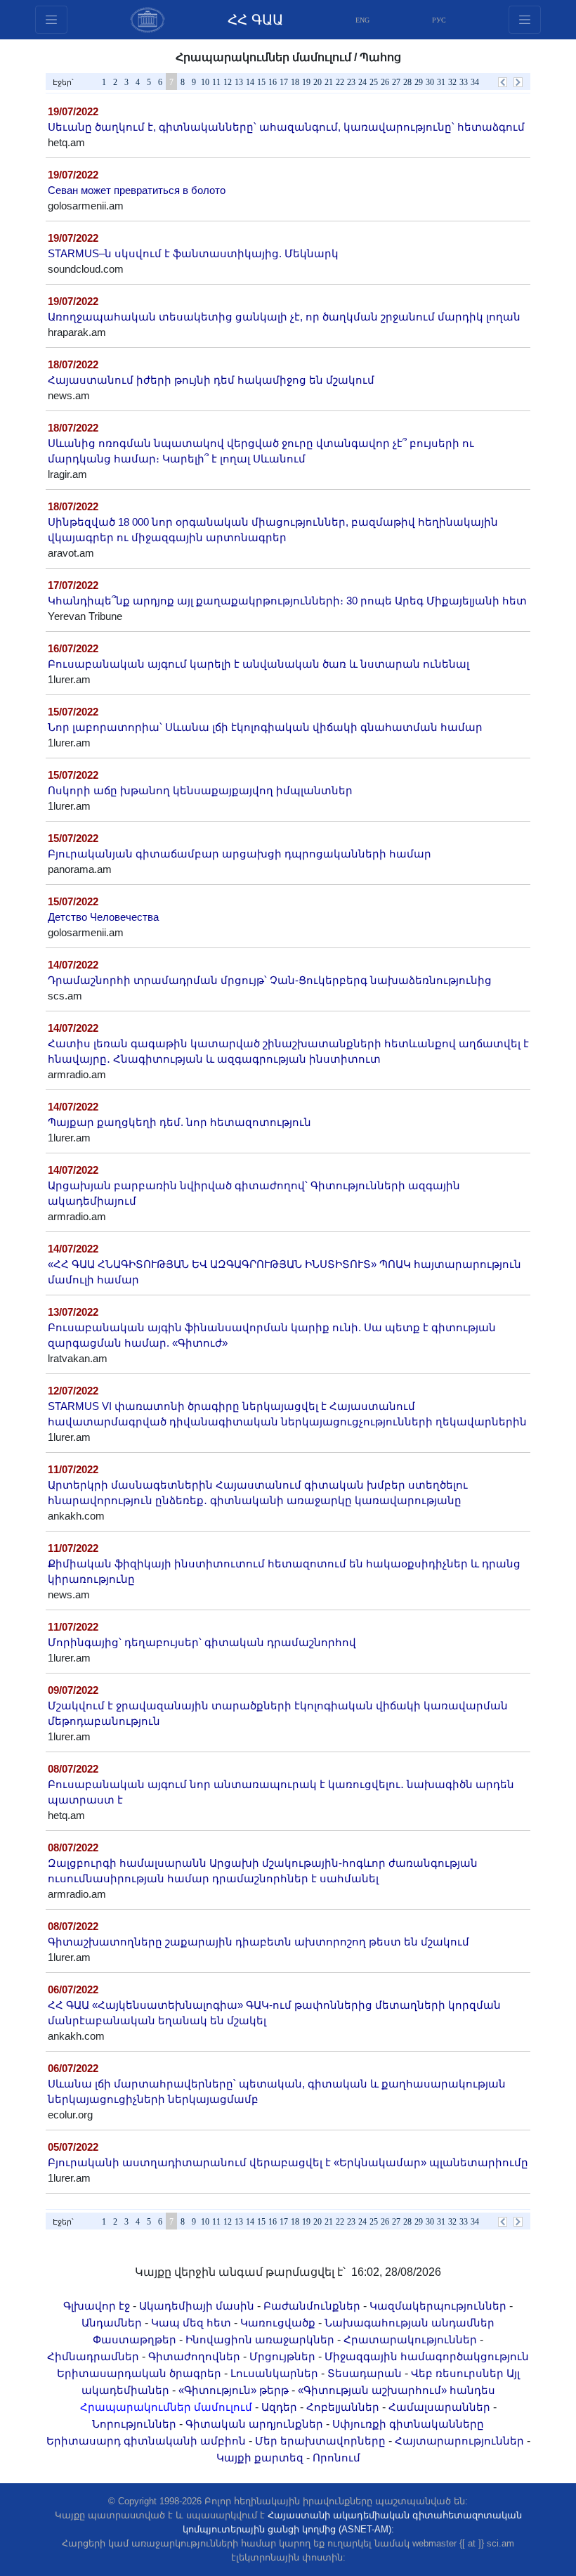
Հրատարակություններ (410, 2340)
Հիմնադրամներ (93, 2357)
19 (306, 82)
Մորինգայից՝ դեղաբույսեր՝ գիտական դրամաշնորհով (202, 1643)
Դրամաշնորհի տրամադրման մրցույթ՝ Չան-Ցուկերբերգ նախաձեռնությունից (270, 980)
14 (250, 82)
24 (362, 82)
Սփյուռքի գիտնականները (408, 2424)
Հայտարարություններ (459, 2441)
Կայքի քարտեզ (260, 2458)
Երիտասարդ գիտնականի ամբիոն (146, 2441)
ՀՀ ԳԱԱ (255, 20)
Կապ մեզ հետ (191, 2323)
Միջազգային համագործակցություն (427, 2357)
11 (216, 82)
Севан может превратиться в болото (137, 190)
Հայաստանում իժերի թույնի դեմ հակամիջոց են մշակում (211, 380)
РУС (439, 20)
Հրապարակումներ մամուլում (166, 2407)
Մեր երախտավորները (320, 2441)
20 (318, 82)
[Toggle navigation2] (51, 20)
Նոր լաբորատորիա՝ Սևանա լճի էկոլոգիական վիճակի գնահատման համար (265, 727)
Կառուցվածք (278, 2323)
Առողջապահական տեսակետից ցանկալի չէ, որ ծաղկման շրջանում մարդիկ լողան (284, 317)
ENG (362, 20)
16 (273, 82)
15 (261, 82)
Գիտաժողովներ (194, 2357)
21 (329, 82)
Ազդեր (279, 2407)
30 (430, 82)
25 (374, 82)
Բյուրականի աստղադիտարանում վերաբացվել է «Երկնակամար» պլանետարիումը (288, 2163)
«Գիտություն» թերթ (234, 2390)
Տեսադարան (365, 2374)
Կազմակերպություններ (438, 2306)
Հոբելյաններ (343, 2407)
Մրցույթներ (282, 2357)
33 (464, 82)
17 (284, 82)
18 (295, 82)
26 (385, 82)
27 (396, 82)
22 (340, 82)
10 (205, 82)
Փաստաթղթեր (135, 2340)
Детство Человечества (103, 917)
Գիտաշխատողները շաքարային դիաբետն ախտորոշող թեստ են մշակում (258, 1942)
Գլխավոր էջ (97, 2306)
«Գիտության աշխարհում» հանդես (397, 2390)
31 (441, 82)
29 (419, 82)
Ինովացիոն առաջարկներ (260, 2340)
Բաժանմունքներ (312, 2306)
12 (228, 82)
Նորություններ (134, 2424)
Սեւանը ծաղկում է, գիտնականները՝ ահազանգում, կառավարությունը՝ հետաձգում (286, 127)
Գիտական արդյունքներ (254, 2424)
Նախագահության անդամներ (410, 2323)
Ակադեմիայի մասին (197, 2306)
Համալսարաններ (439, 2407)
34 (475, 82)
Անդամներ (112, 2323)
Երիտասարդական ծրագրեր (139, 2374)
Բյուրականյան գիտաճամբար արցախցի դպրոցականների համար (240, 854)
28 (407, 82)
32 (452, 82)
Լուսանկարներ (274, 2374)
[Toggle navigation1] (525, 20)
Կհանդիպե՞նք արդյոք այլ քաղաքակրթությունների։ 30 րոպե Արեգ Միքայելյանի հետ (287, 601)
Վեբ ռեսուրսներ (457, 2374)
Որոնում (336, 2458)
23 (351, 82)
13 (239, 82)
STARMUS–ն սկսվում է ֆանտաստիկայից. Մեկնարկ (193, 254)
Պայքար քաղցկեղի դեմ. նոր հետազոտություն (179, 1122)
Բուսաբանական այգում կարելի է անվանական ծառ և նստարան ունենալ (258, 664)
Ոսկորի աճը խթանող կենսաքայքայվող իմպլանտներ (200, 791)
